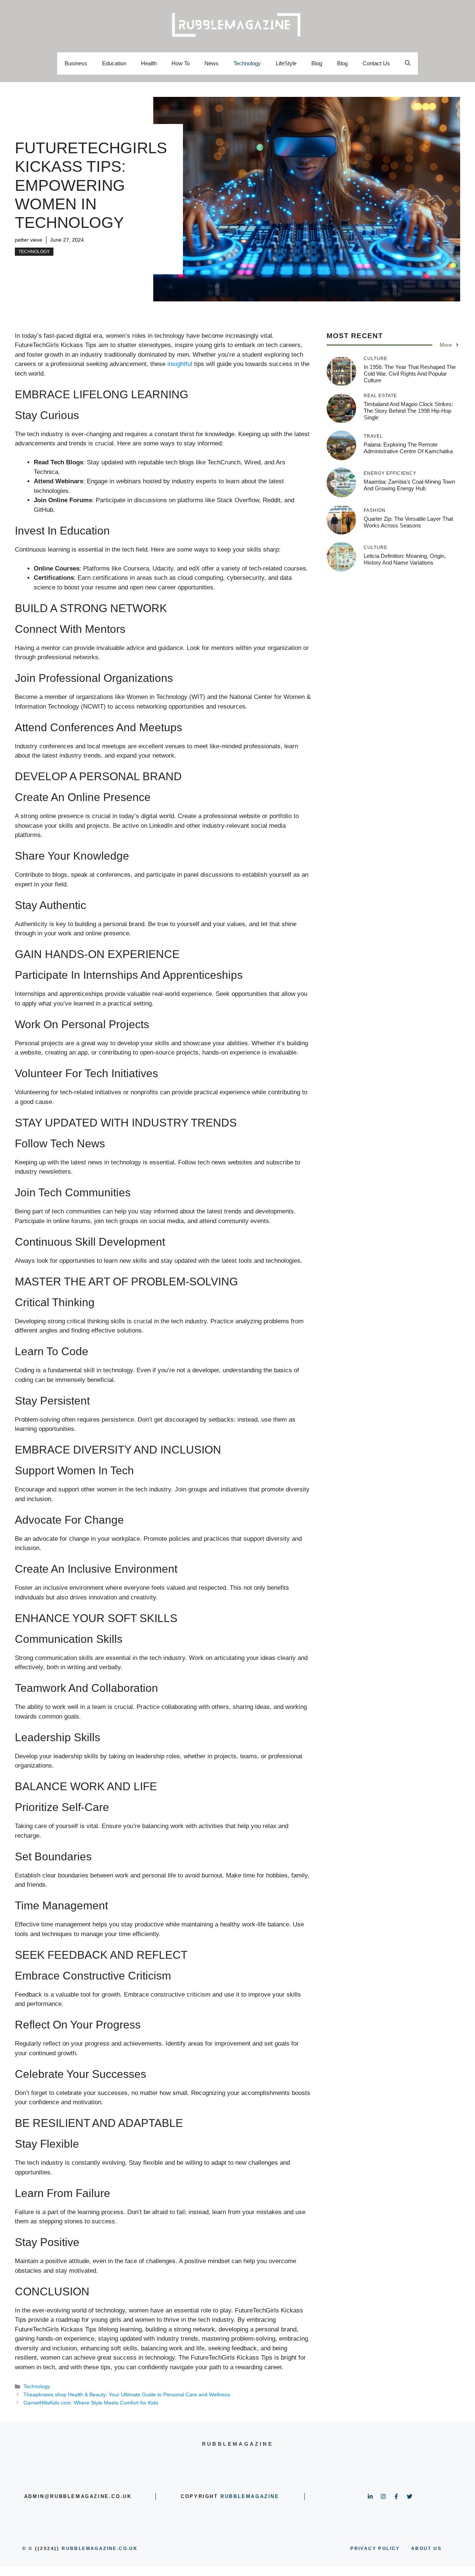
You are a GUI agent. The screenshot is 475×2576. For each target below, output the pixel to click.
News (212, 63)
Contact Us (376, 63)
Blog (317, 63)
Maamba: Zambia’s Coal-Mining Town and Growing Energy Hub (409, 485)
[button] (408, 63)
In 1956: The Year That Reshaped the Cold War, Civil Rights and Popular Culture (410, 374)
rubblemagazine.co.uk (100, 2549)
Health (149, 63)
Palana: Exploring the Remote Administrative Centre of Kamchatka (408, 448)
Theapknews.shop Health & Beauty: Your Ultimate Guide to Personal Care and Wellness (127, 2394)
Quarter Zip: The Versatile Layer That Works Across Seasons (408, 522)
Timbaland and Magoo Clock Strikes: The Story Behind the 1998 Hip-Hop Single (408, 411)
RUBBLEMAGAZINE (250, 2496)
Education (114, 63)
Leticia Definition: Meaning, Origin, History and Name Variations (405, 559)
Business (76, 63)
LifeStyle (286, 63)
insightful (180, 364)
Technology (247, 63)
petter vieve (29, 240)
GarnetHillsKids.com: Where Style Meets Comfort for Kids (91, 2403)
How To (181, 63)
